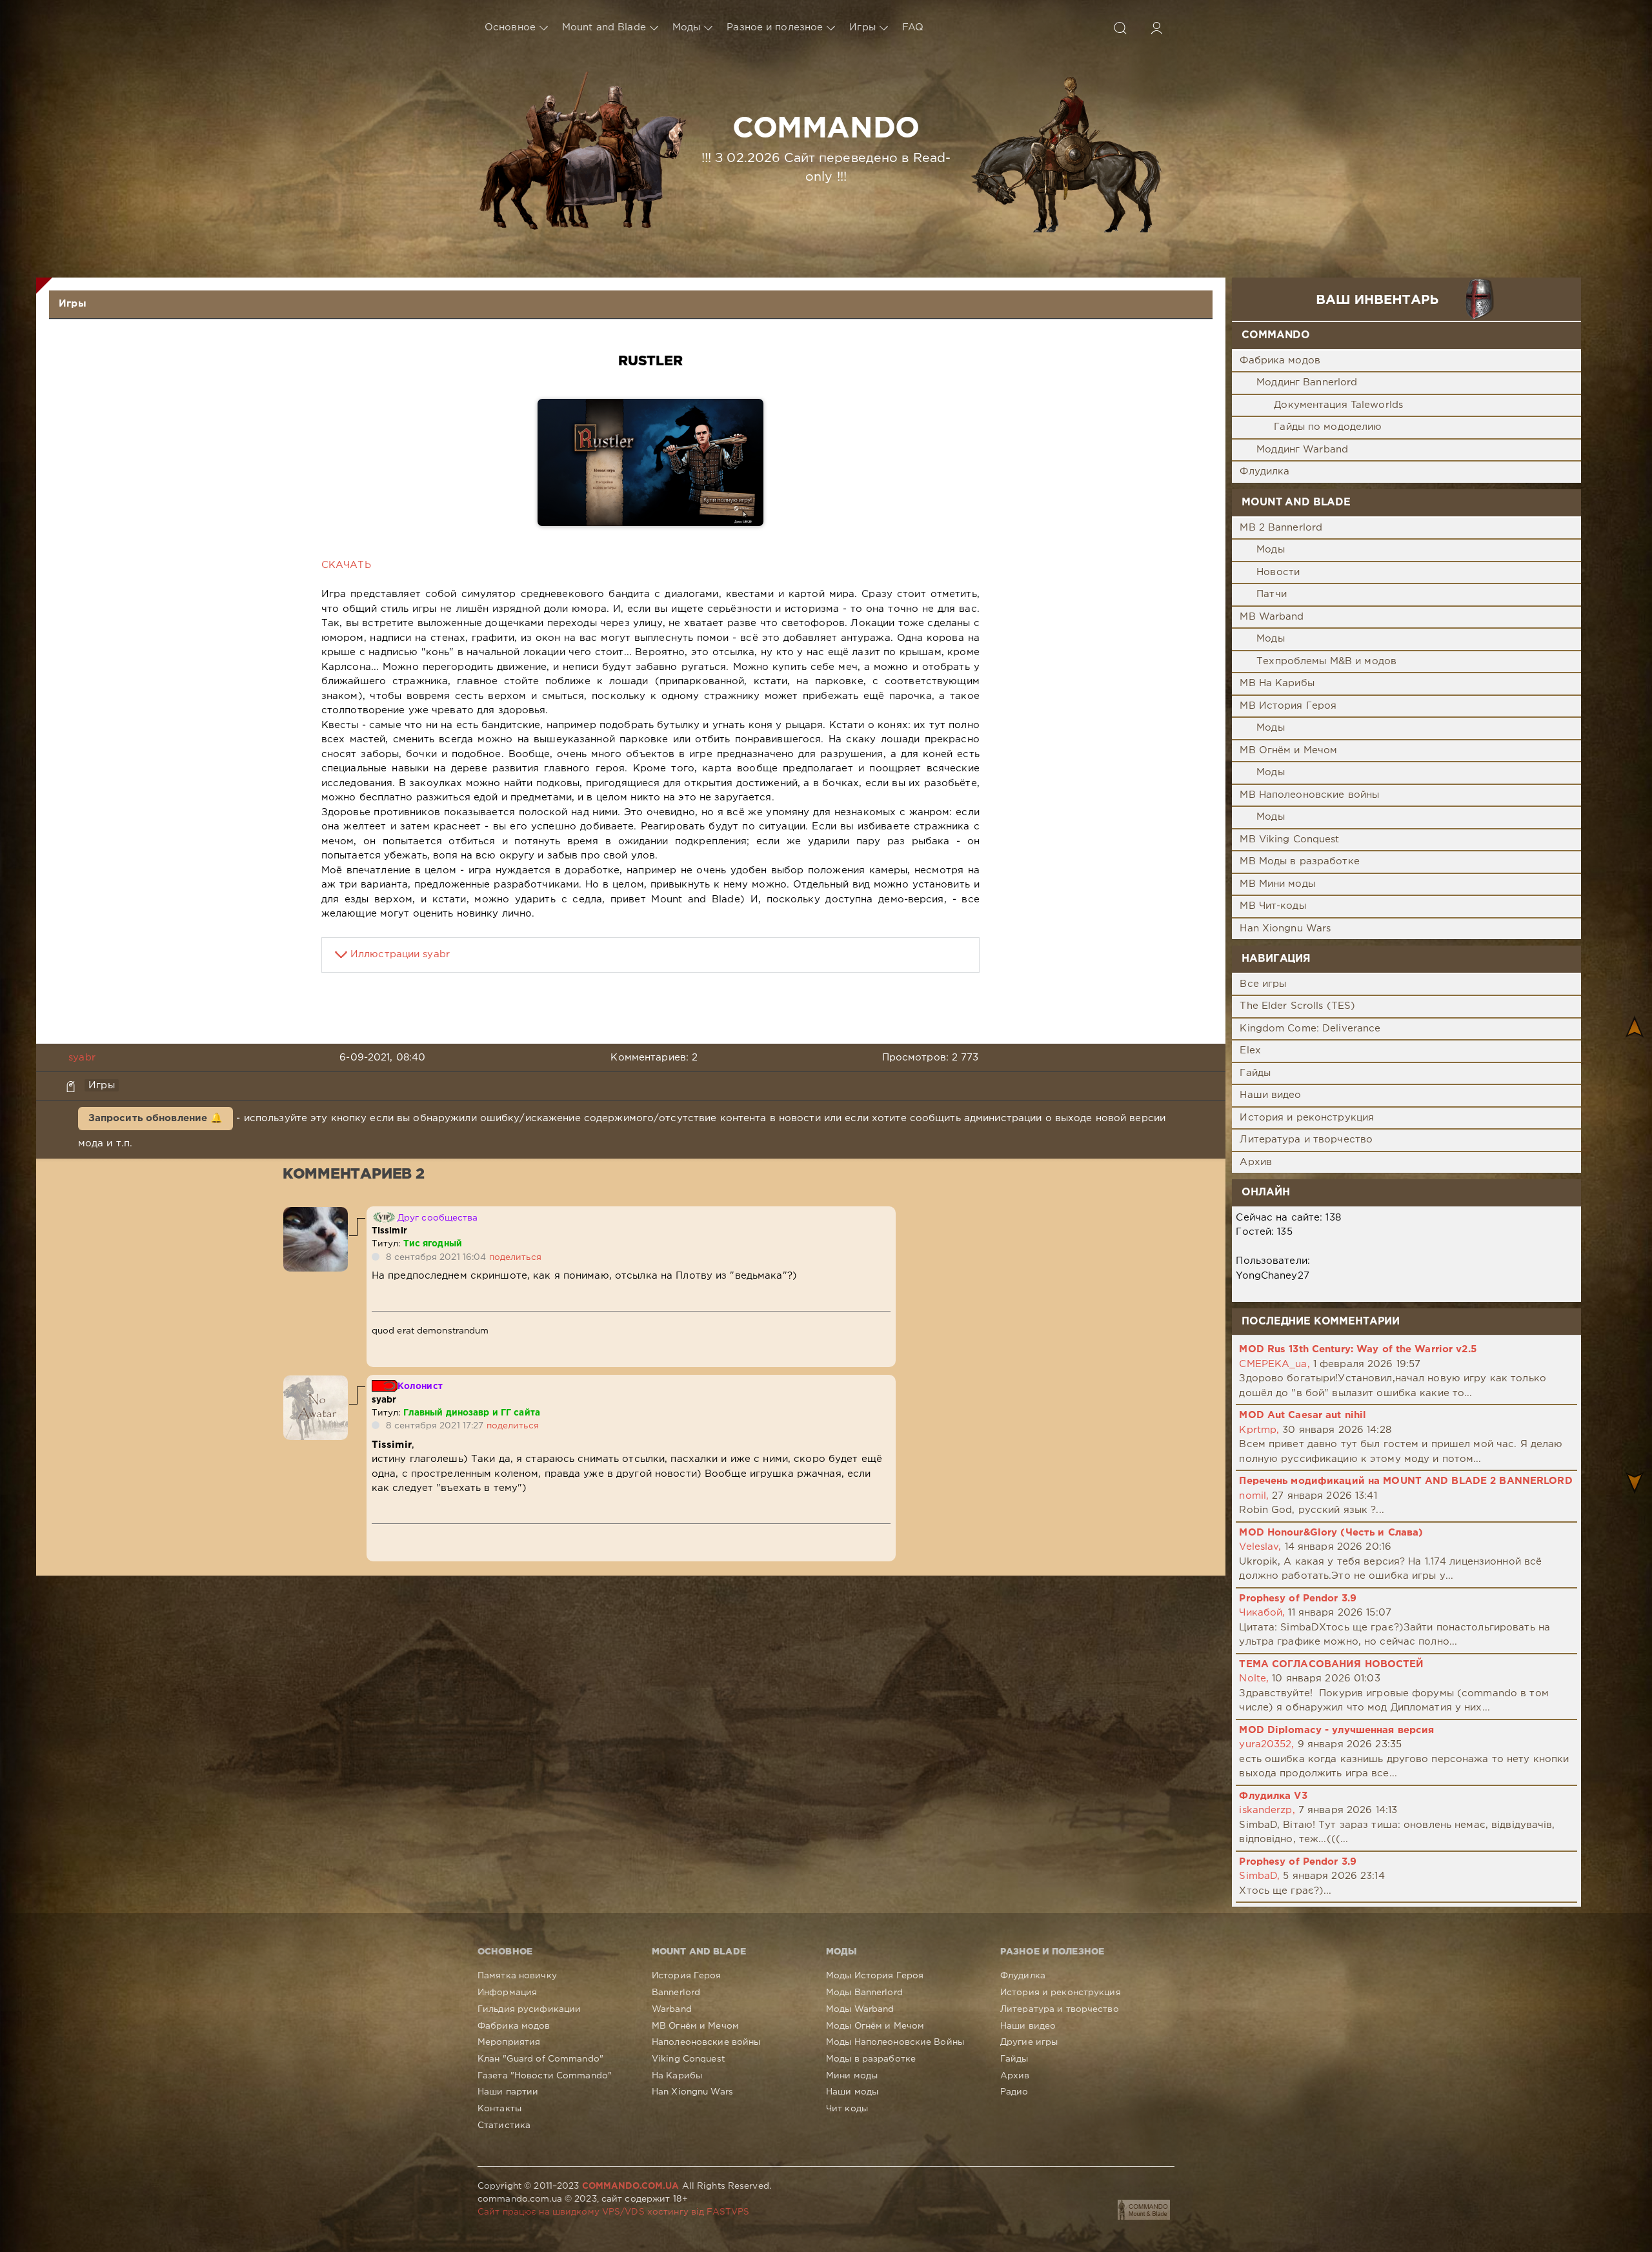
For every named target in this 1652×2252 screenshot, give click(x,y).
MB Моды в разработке (1299, 861)
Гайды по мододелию (1328, 427)
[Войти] (1156, 28)
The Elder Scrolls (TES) (1297, 1006)
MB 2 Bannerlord (1281, 528)
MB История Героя (1288, 706)
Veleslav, (1260, 1547)
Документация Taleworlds (1338, 405)
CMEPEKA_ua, (1274, 1364)
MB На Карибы (1277, 683)
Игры (862, 27)
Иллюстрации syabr (400, 954)
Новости (1278, 572)
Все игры (1263, 984)
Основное (510, 27)
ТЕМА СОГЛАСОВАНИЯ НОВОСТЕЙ (1331, 1664)
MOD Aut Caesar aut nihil (1303, 1415)
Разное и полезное (775, 27)
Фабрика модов (1280, 360)
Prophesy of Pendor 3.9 (1298, 1598)
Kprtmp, (1259, 1430)
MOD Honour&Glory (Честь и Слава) (1331, 1533)
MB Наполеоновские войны (1309, 795)
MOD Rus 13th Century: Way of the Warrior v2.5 (1357, 1349)
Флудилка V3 (1273, 1796)
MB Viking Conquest (1289, 839)
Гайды (1255, 1073)
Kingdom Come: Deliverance (1310, 1029)
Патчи (1272, 594)
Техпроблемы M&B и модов (1326, 661)
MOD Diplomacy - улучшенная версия (1336, 1730)
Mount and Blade (604, 27)
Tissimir (389, 1231)
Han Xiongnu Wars (1285, 928)
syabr (82, 1058)
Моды (686, 27)
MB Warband (1272, 617)
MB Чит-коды (1273, 906)
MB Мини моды (1277, 884)
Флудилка (1264, 472)
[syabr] (316, 1382)
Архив (1256, 1162)
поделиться (515, 1257)
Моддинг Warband (1302, 450)
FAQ (913, 27)
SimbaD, (1259, 1876)
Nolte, (1254, 1679)
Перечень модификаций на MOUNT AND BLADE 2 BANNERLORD (1405, 1481)
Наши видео (1270, 1095)
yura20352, (1266, 1744)
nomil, (1254, 1496)
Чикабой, (1262, 1613)
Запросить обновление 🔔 (156, 1118)
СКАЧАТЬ (346, 565)
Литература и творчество (1306, 1140)
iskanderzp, (1267, 1810)
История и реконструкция (1307, 1118)
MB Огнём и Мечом (1288, 750)
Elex (1250, 1050)
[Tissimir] (316, 1214)
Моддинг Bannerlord (1307, 382)
